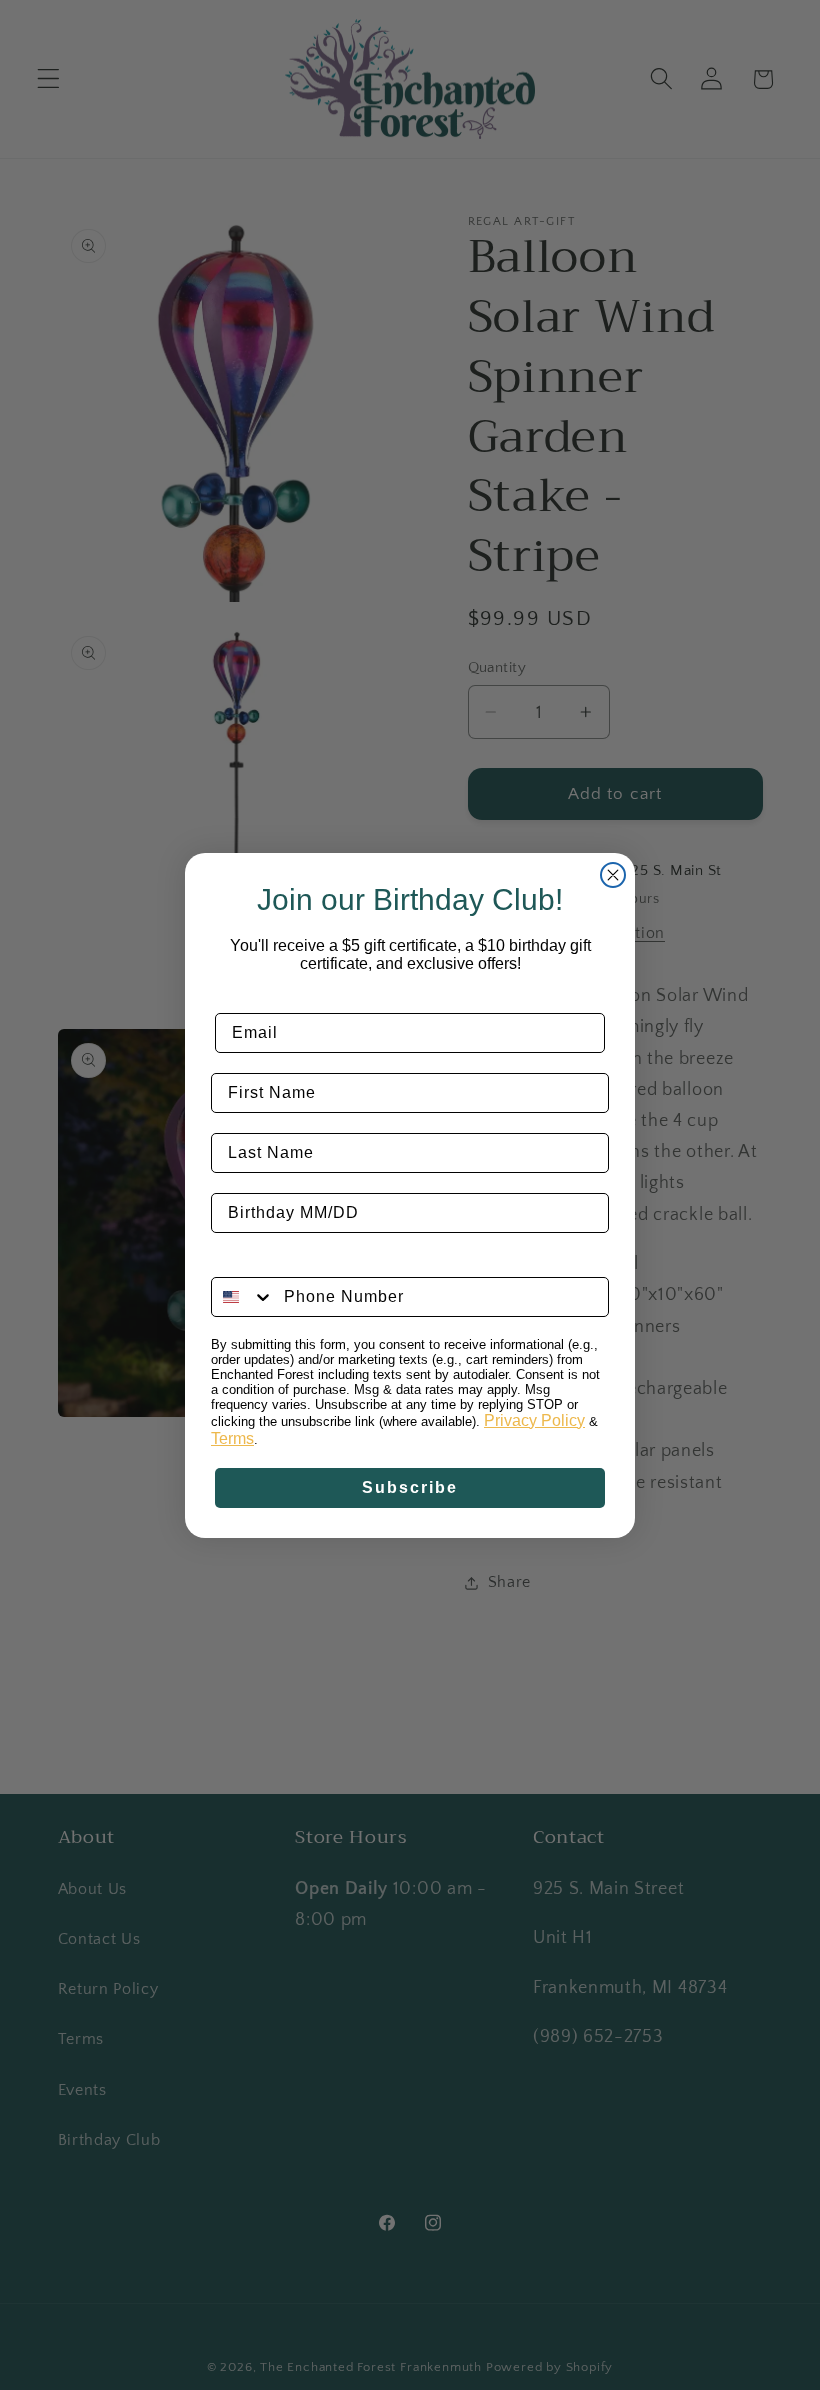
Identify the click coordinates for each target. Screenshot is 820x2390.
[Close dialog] (613, 875)
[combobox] (243, 1297)
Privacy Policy (534, 1420)
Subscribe (410, 1487)
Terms (232, 1438)
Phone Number (274, 1261)
